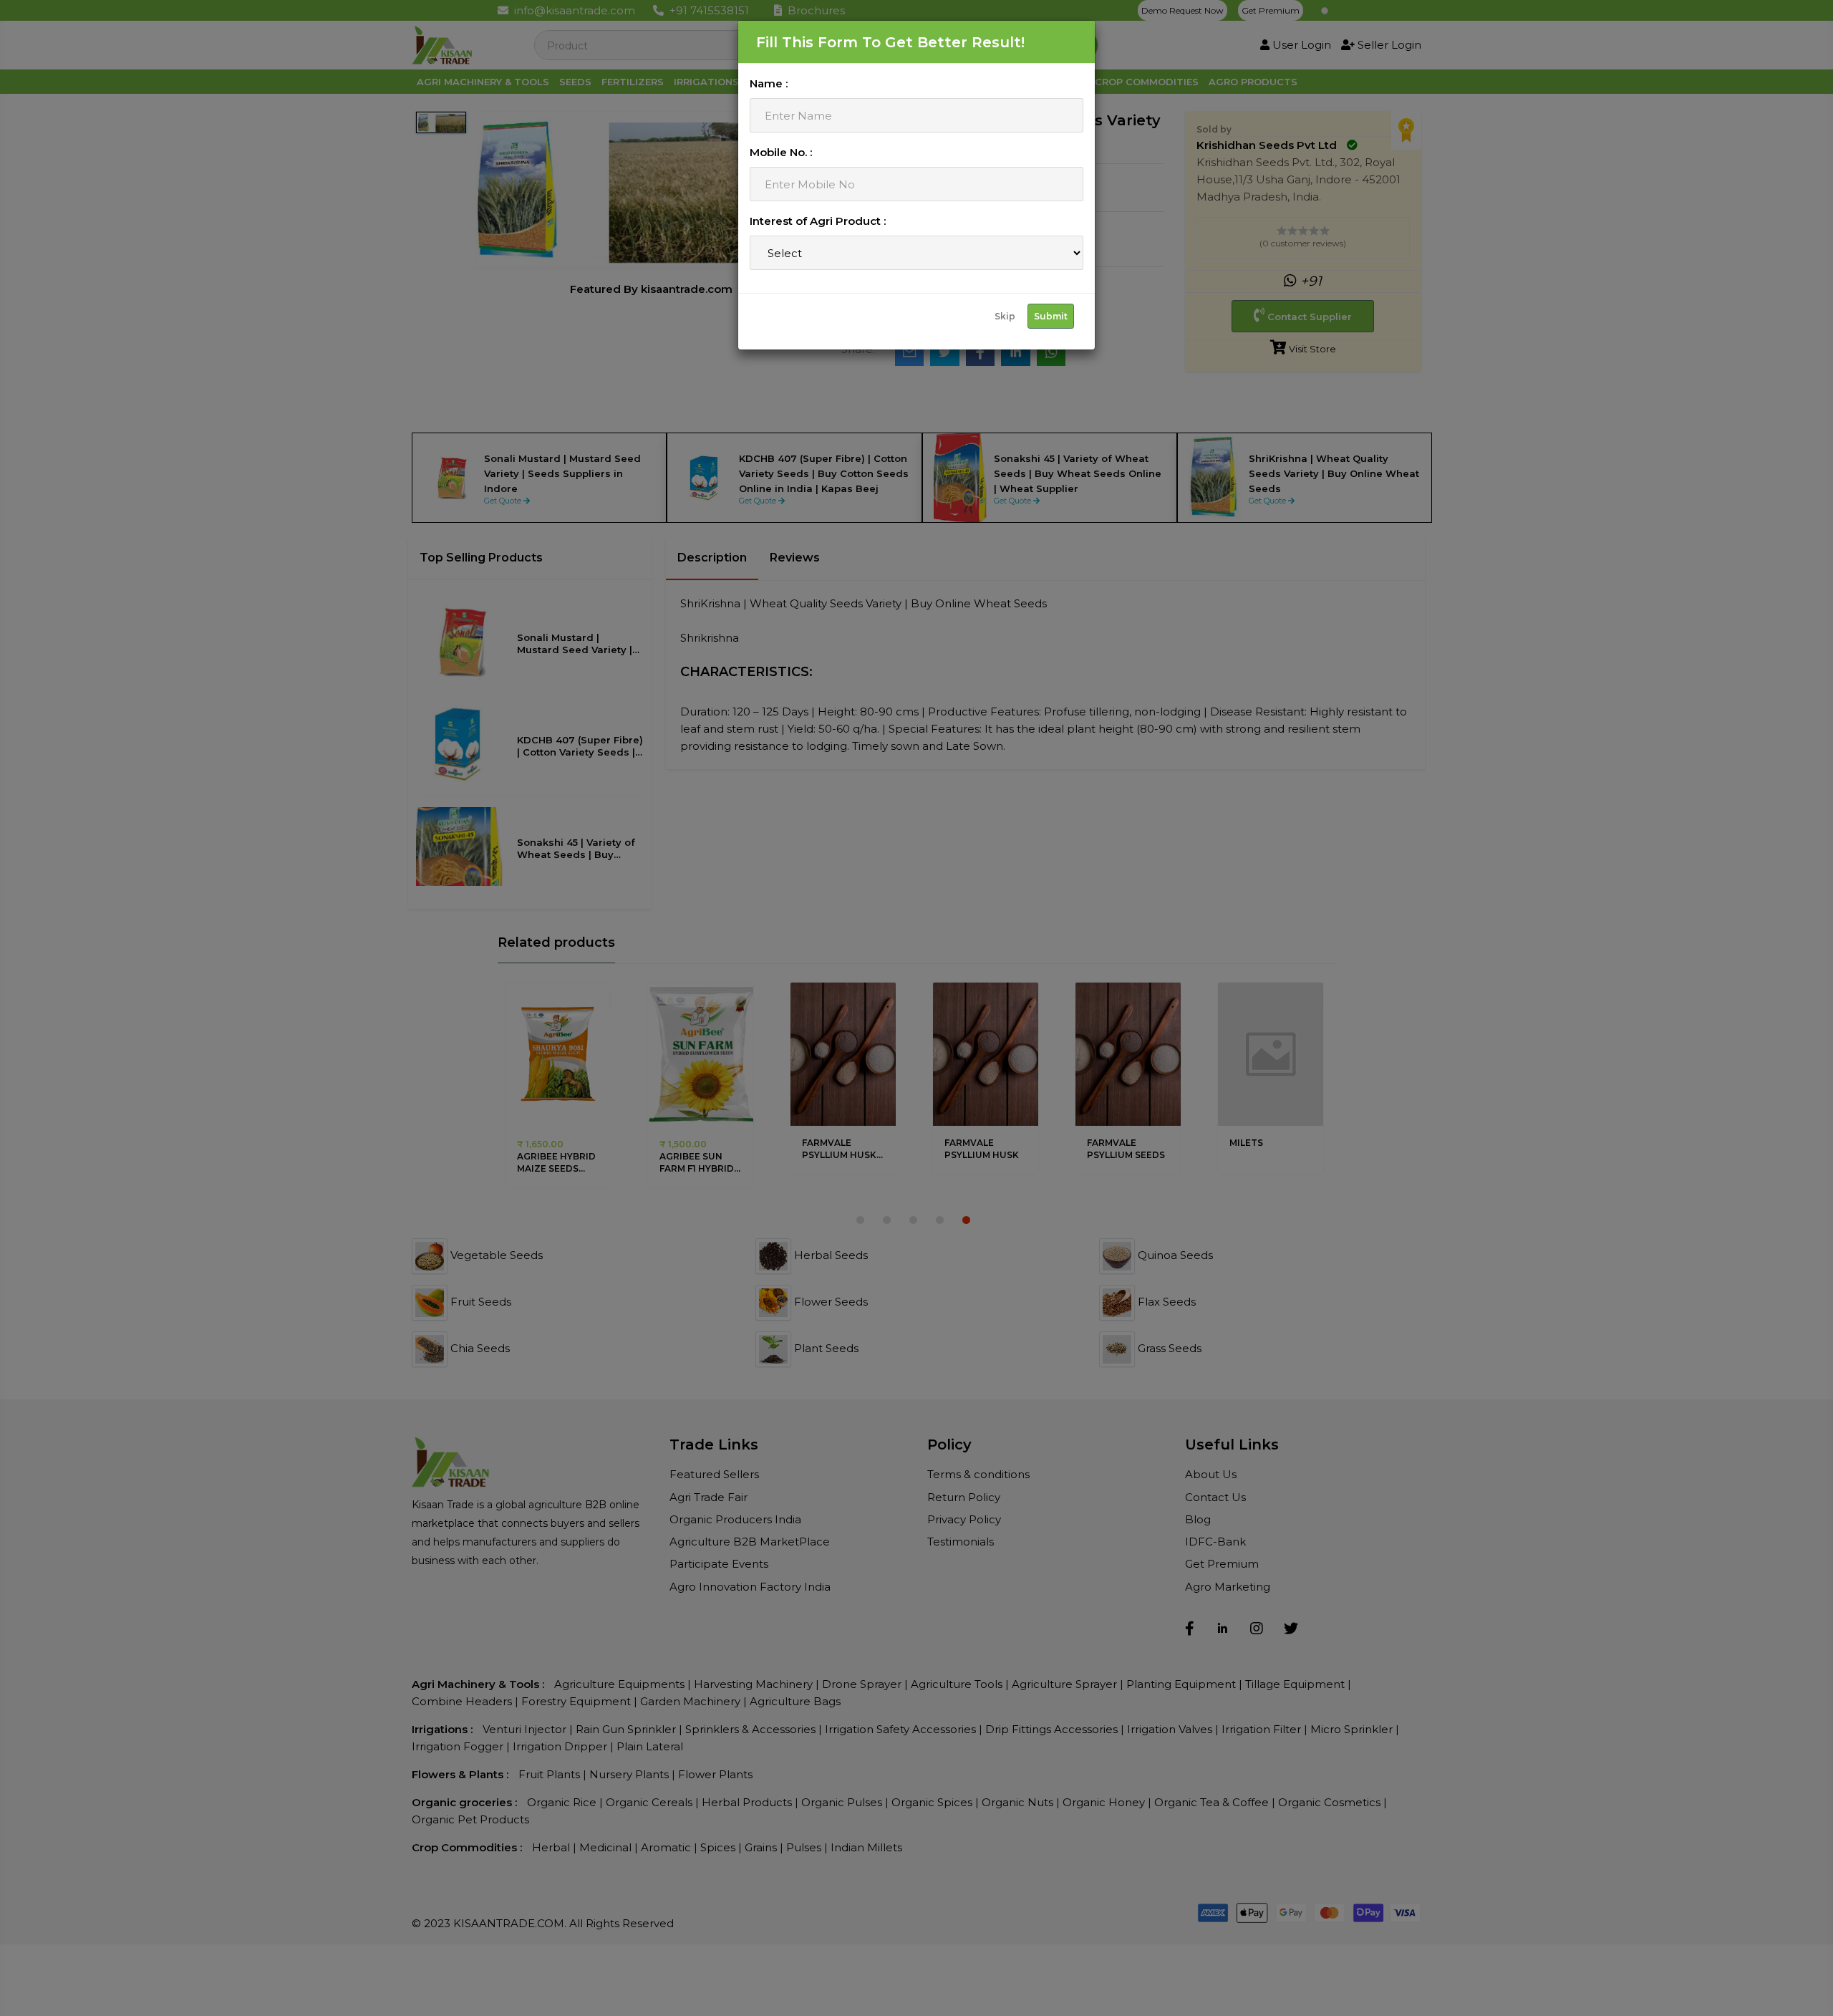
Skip (1005, 316)
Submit (1051, 316)
